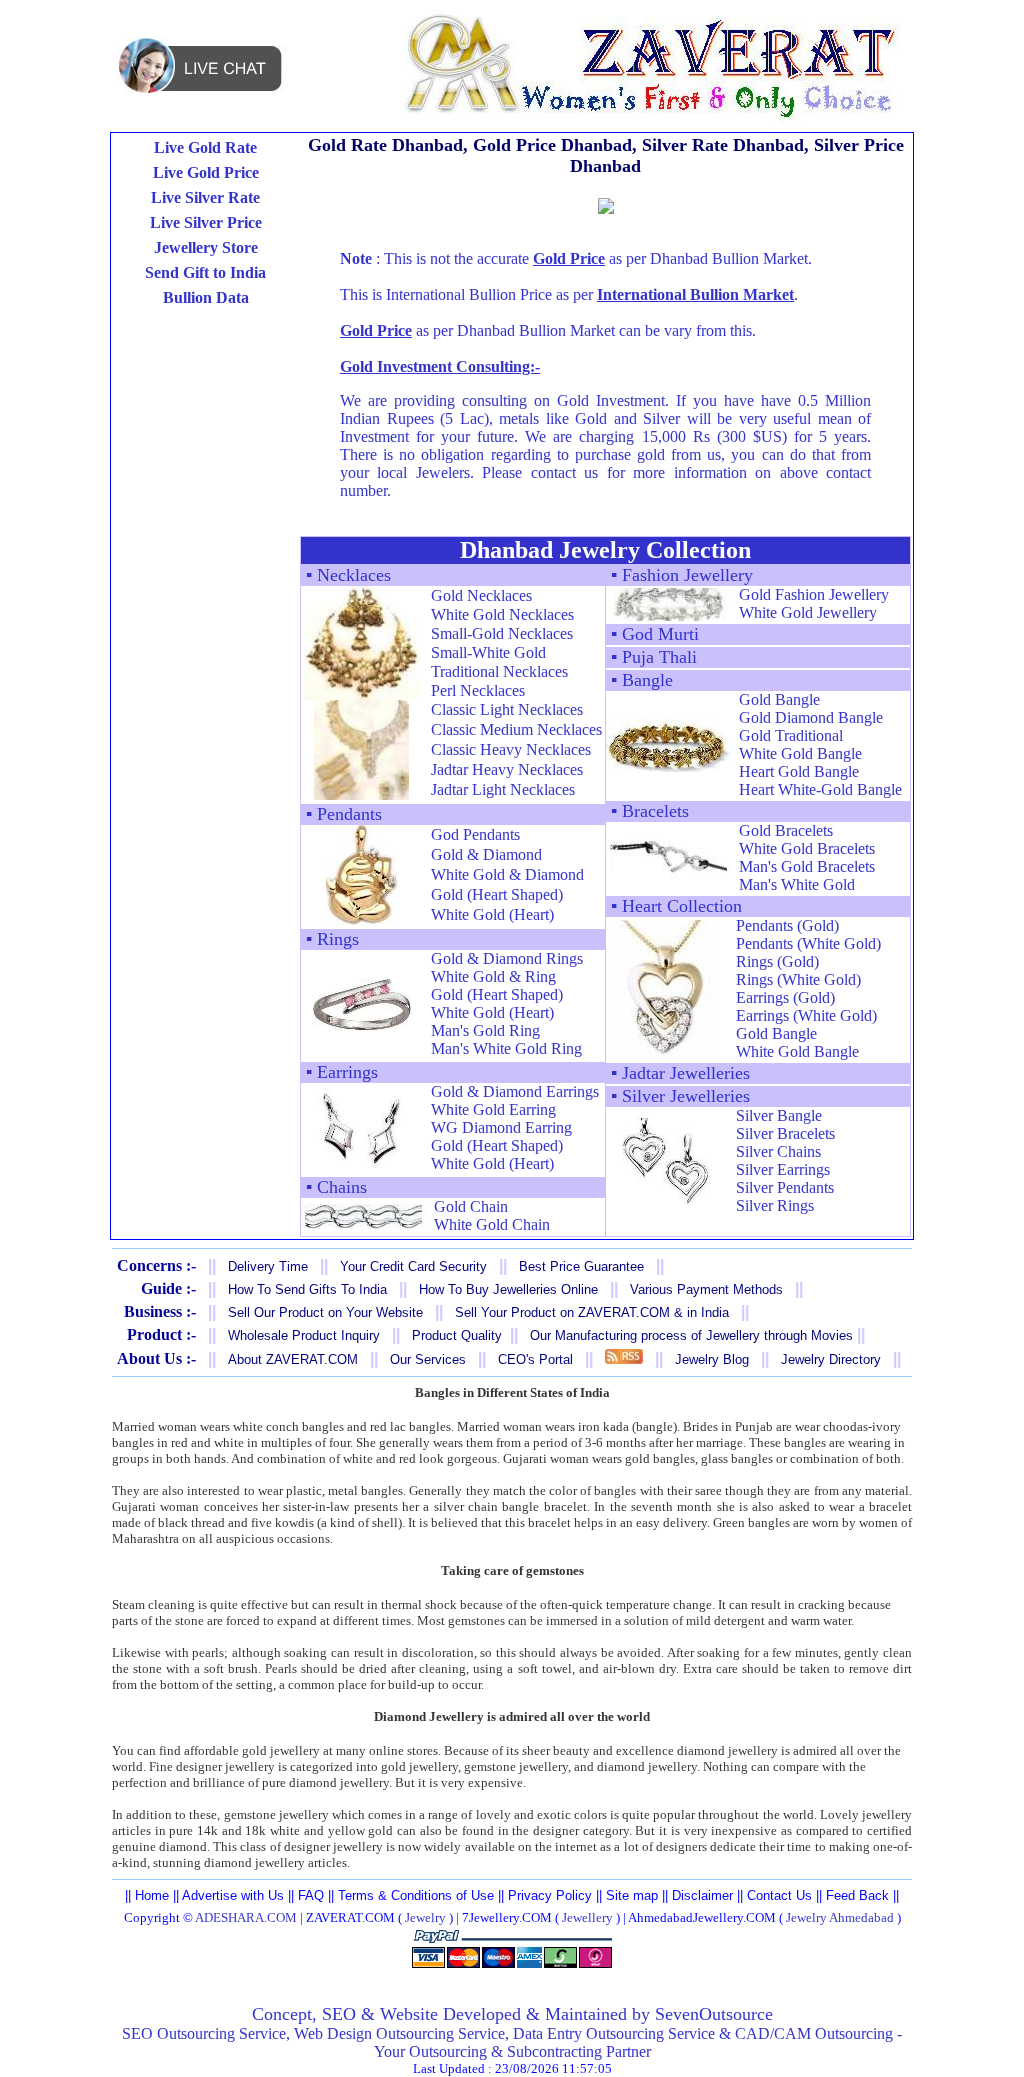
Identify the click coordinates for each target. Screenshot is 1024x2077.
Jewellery (587, 1917)
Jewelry (425, 1917)
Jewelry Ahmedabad (840, 1917)
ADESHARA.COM (246, 1917)
